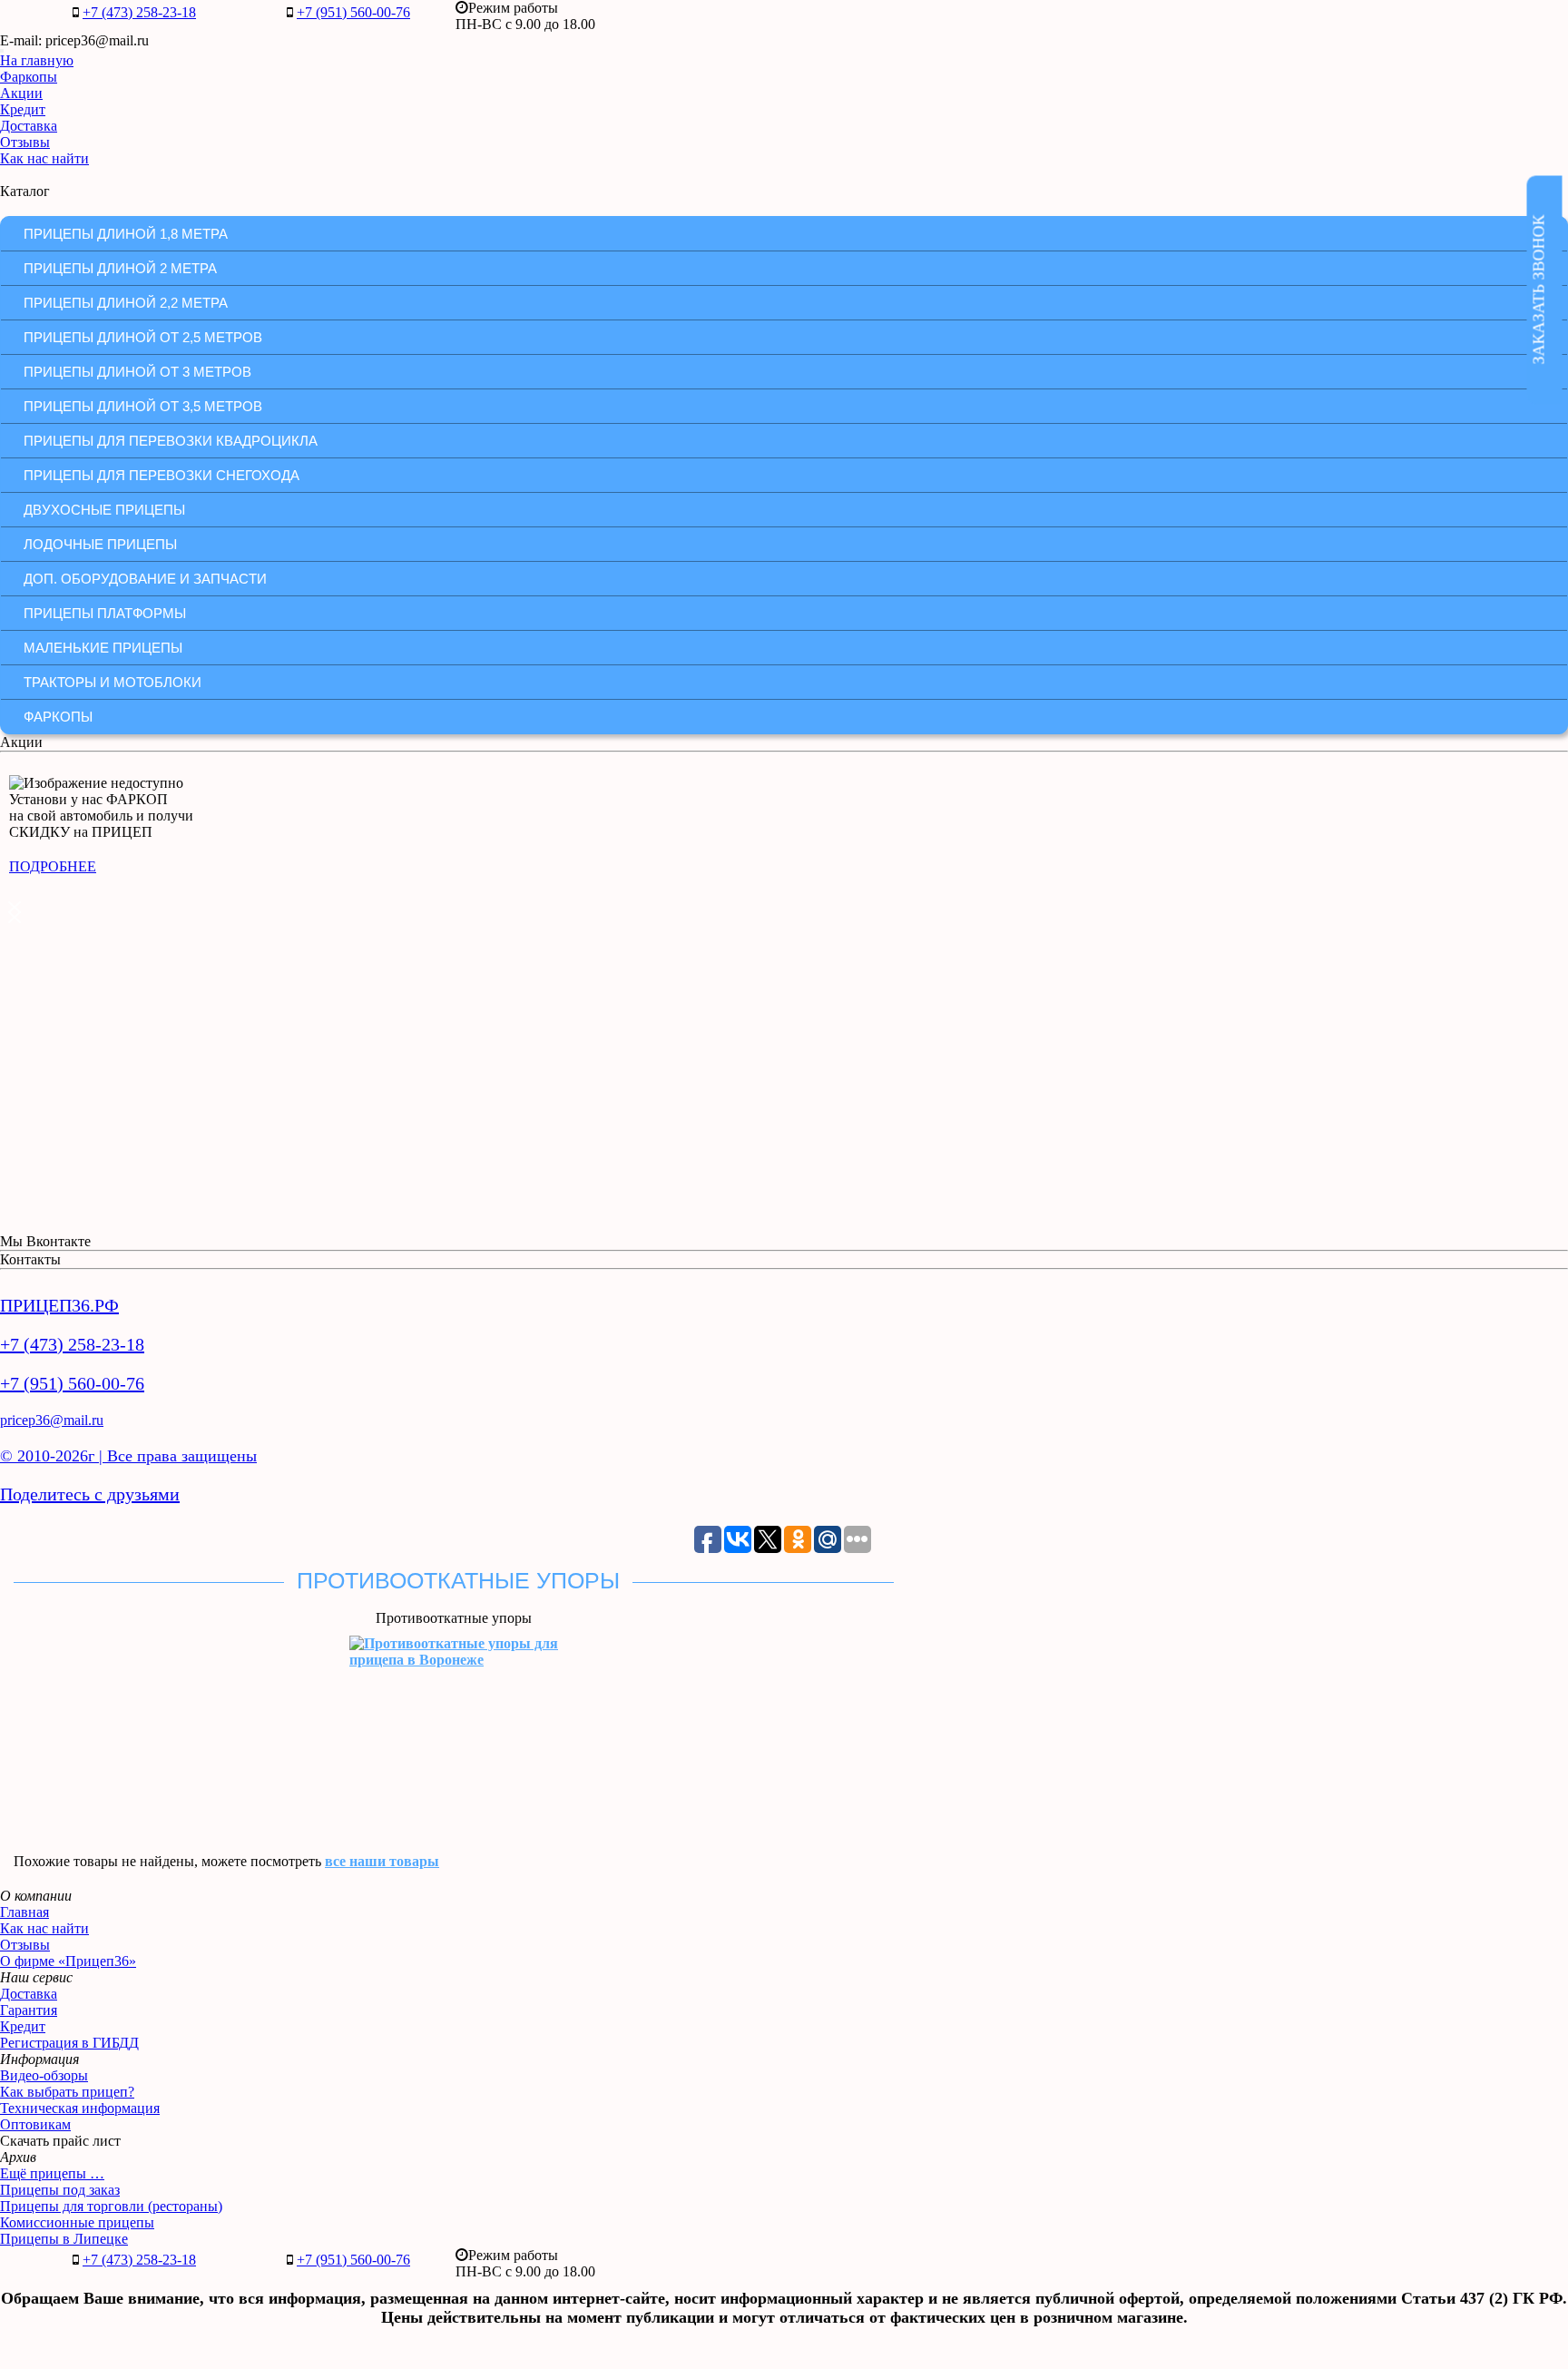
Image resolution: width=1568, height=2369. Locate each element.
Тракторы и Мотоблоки (113, 682)
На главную (37, 60)
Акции (21, 93)
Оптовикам (35, 2124)
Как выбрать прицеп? (67, 2092)
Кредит (23, 109)
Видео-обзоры (44, 2075)
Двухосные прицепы (104, 510)
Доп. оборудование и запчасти (145, 579)
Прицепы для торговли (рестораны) (111, 2206)
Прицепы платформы (105, 613)
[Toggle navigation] (2, 51)
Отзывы (25, 142)
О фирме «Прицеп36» (68, 1961)
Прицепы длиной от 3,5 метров (143, 406)
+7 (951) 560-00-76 (353, 12)
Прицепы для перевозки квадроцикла (171, 441)
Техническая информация (80, 2108)
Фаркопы (29, 77)
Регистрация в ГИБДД (69, 2043)
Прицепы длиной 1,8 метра (126, 234)
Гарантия (29, 2010)
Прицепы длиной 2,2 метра (126, 303)
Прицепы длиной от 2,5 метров (143, 337)
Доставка (29, 126)
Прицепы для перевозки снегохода (162, 475)
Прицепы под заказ (60, 2190)
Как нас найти (44, 158)
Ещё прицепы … (52, 2173)
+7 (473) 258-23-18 (139, 12)
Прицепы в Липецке (64, 2239)
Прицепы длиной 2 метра (120, 268)
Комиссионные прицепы (77, 2222)
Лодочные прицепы (100, 544)
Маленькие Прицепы (103, 648)
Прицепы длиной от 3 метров (137, 372)
